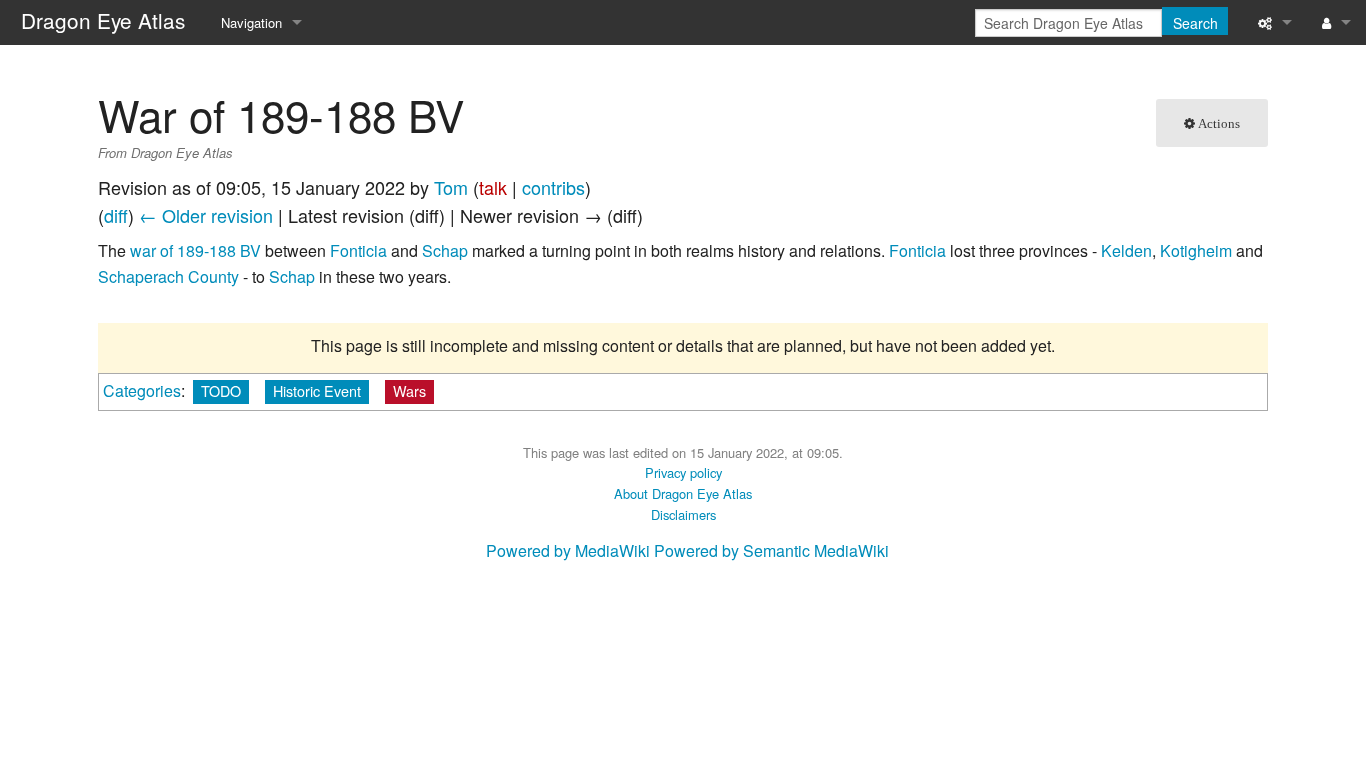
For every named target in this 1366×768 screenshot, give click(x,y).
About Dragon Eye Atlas (683, 493)
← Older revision (206, 215)
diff (116, 215)
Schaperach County (168, 276)
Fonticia (358, 250)
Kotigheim (1196, 250)
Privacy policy (683, 472)
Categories (142, 390)
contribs (553, 187)
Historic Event (317, 390)
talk (493, 187)
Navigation (251, 22)
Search (1195, 23)
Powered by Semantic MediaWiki (771, 550)
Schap (445, 250)
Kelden (1126, 250)
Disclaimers (683, 514)
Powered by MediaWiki (568, 550)
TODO (221, 390)
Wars (409, 390)
